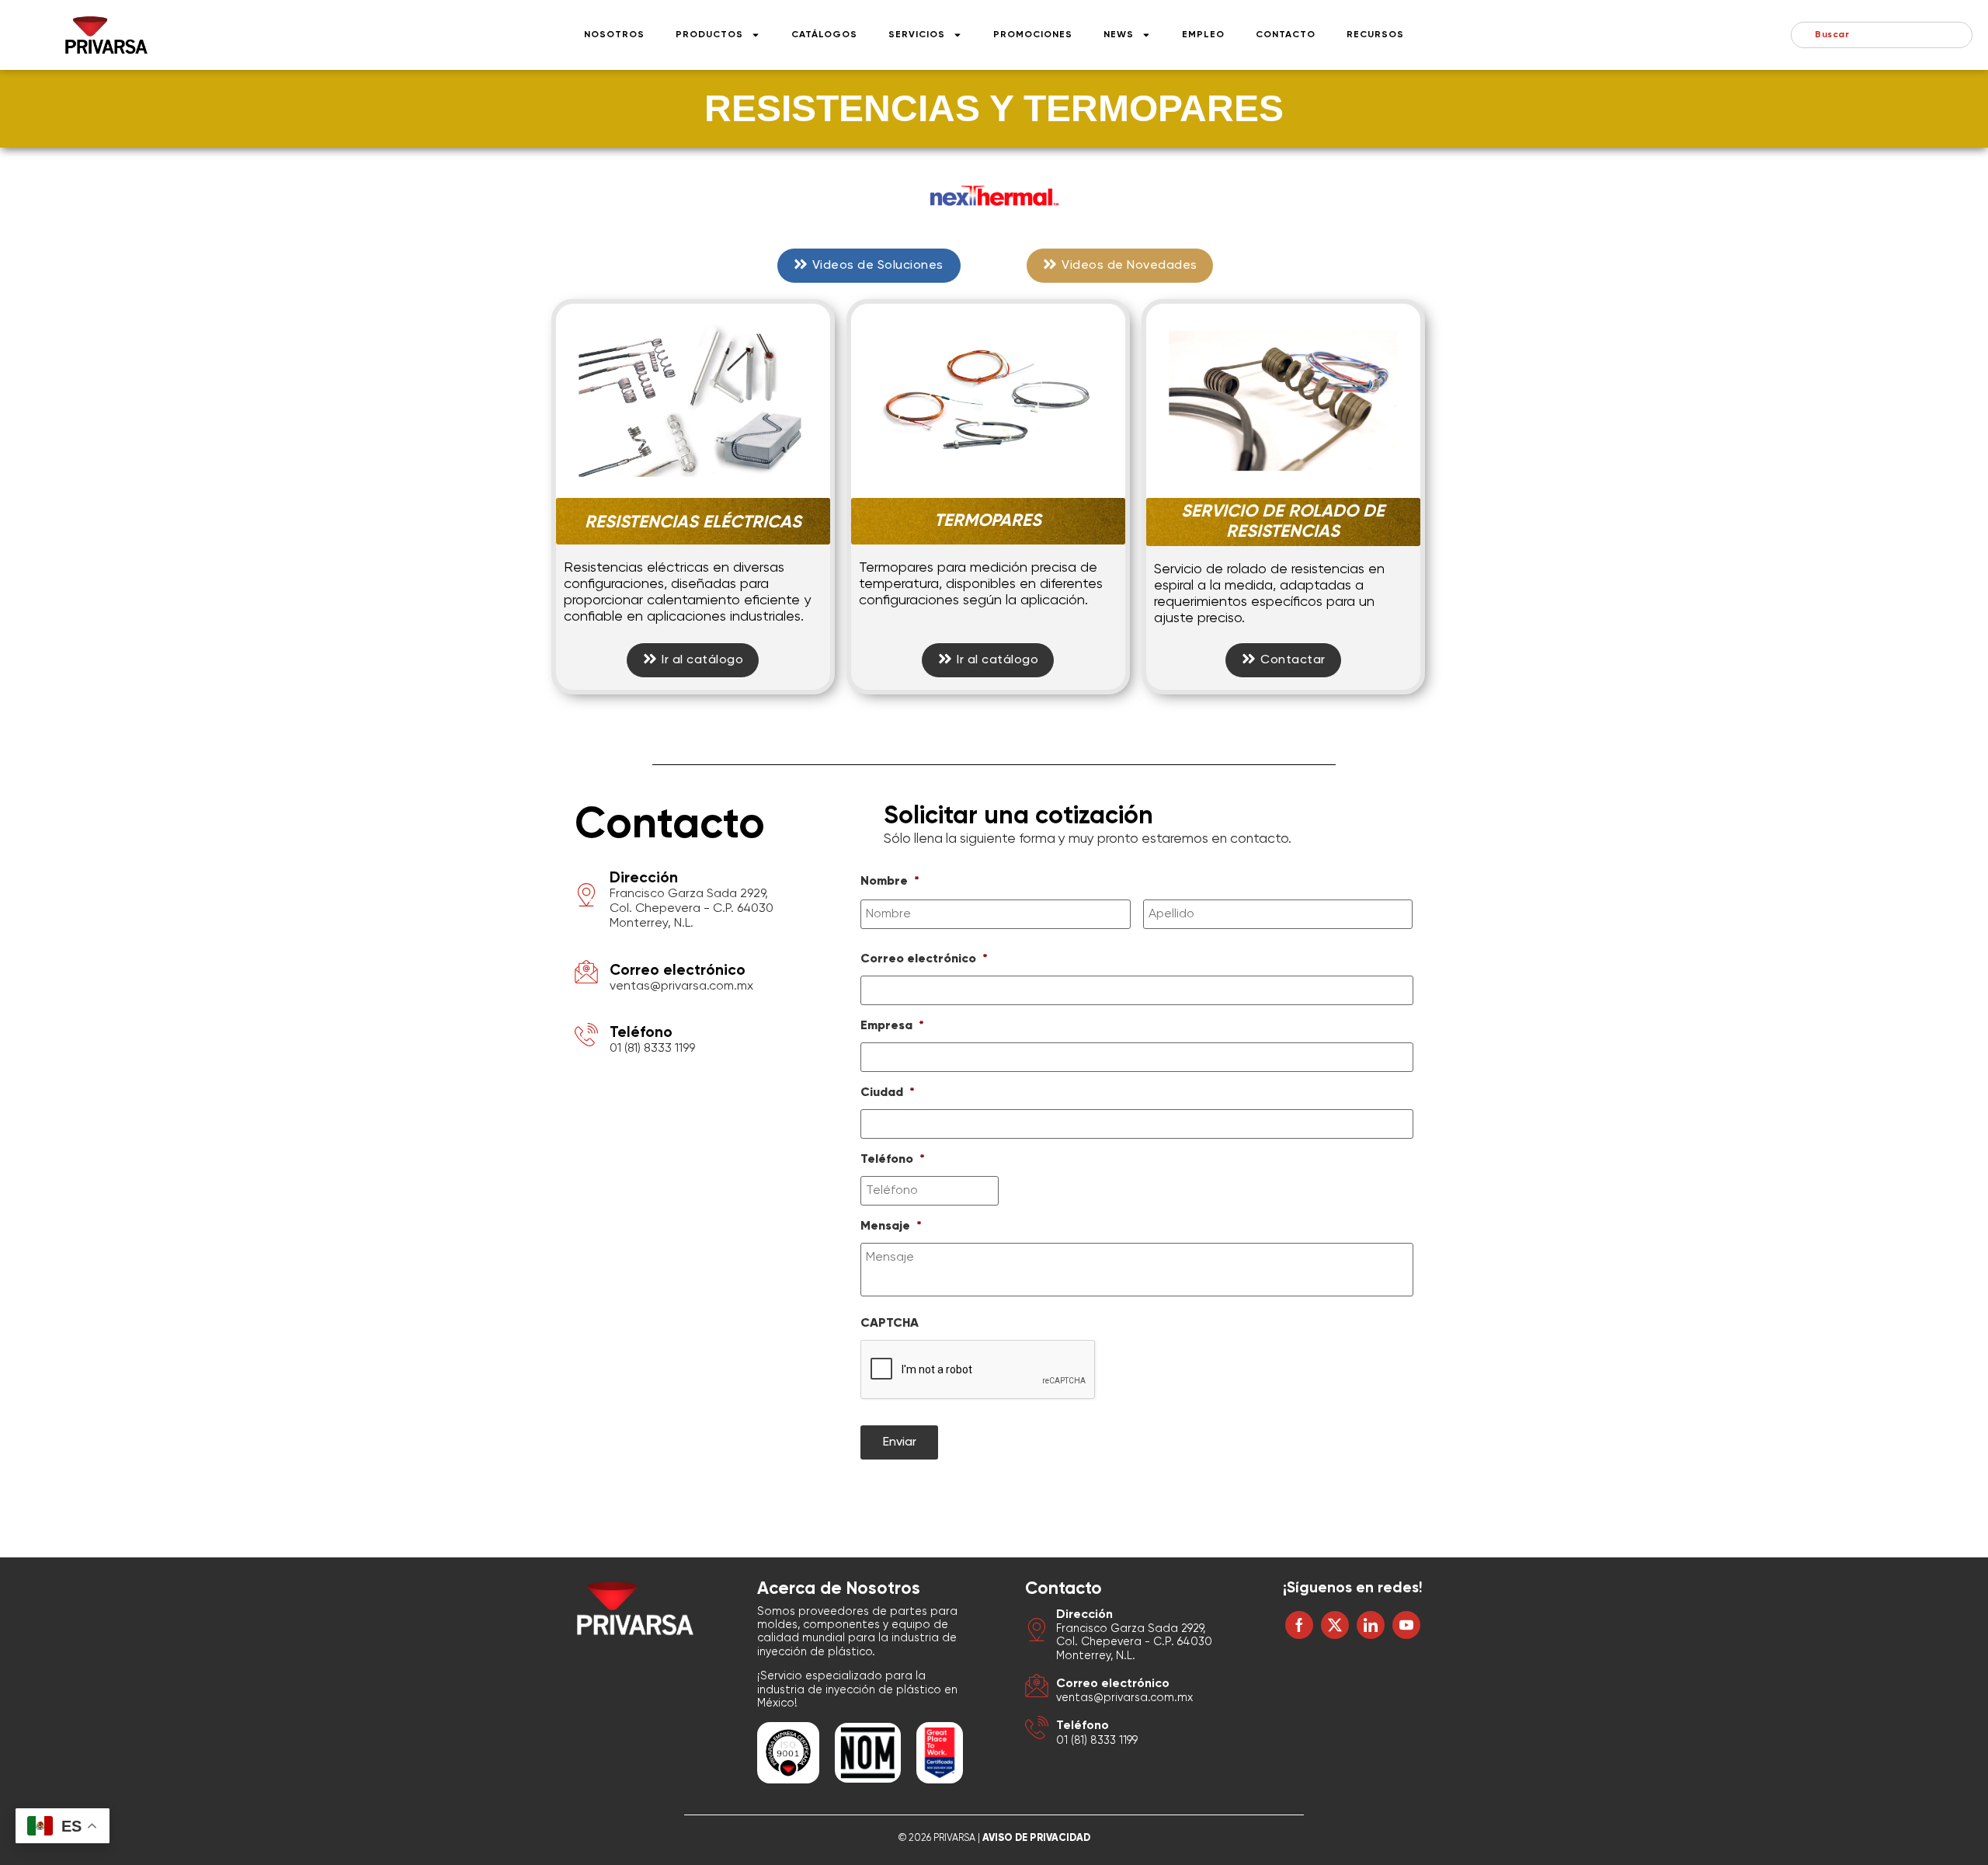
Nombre (890, 882)
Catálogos (824, 35)
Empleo (1203, 35)
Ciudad (888, 1093)
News (1119, 35)
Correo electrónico (678, 971)
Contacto (1286, 35)
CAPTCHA (890, 1324)
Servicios (917, 35)
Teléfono (641, 1033)
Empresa (892, 1026)
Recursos (1375, 35)
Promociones (1033, 35)
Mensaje (891, 1227)
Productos (709, 35)
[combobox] (1882, 35)
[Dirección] (586, 898)
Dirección (644, 878)
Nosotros (614, 35)
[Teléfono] (586, 1037)
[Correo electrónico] (586, 974)
